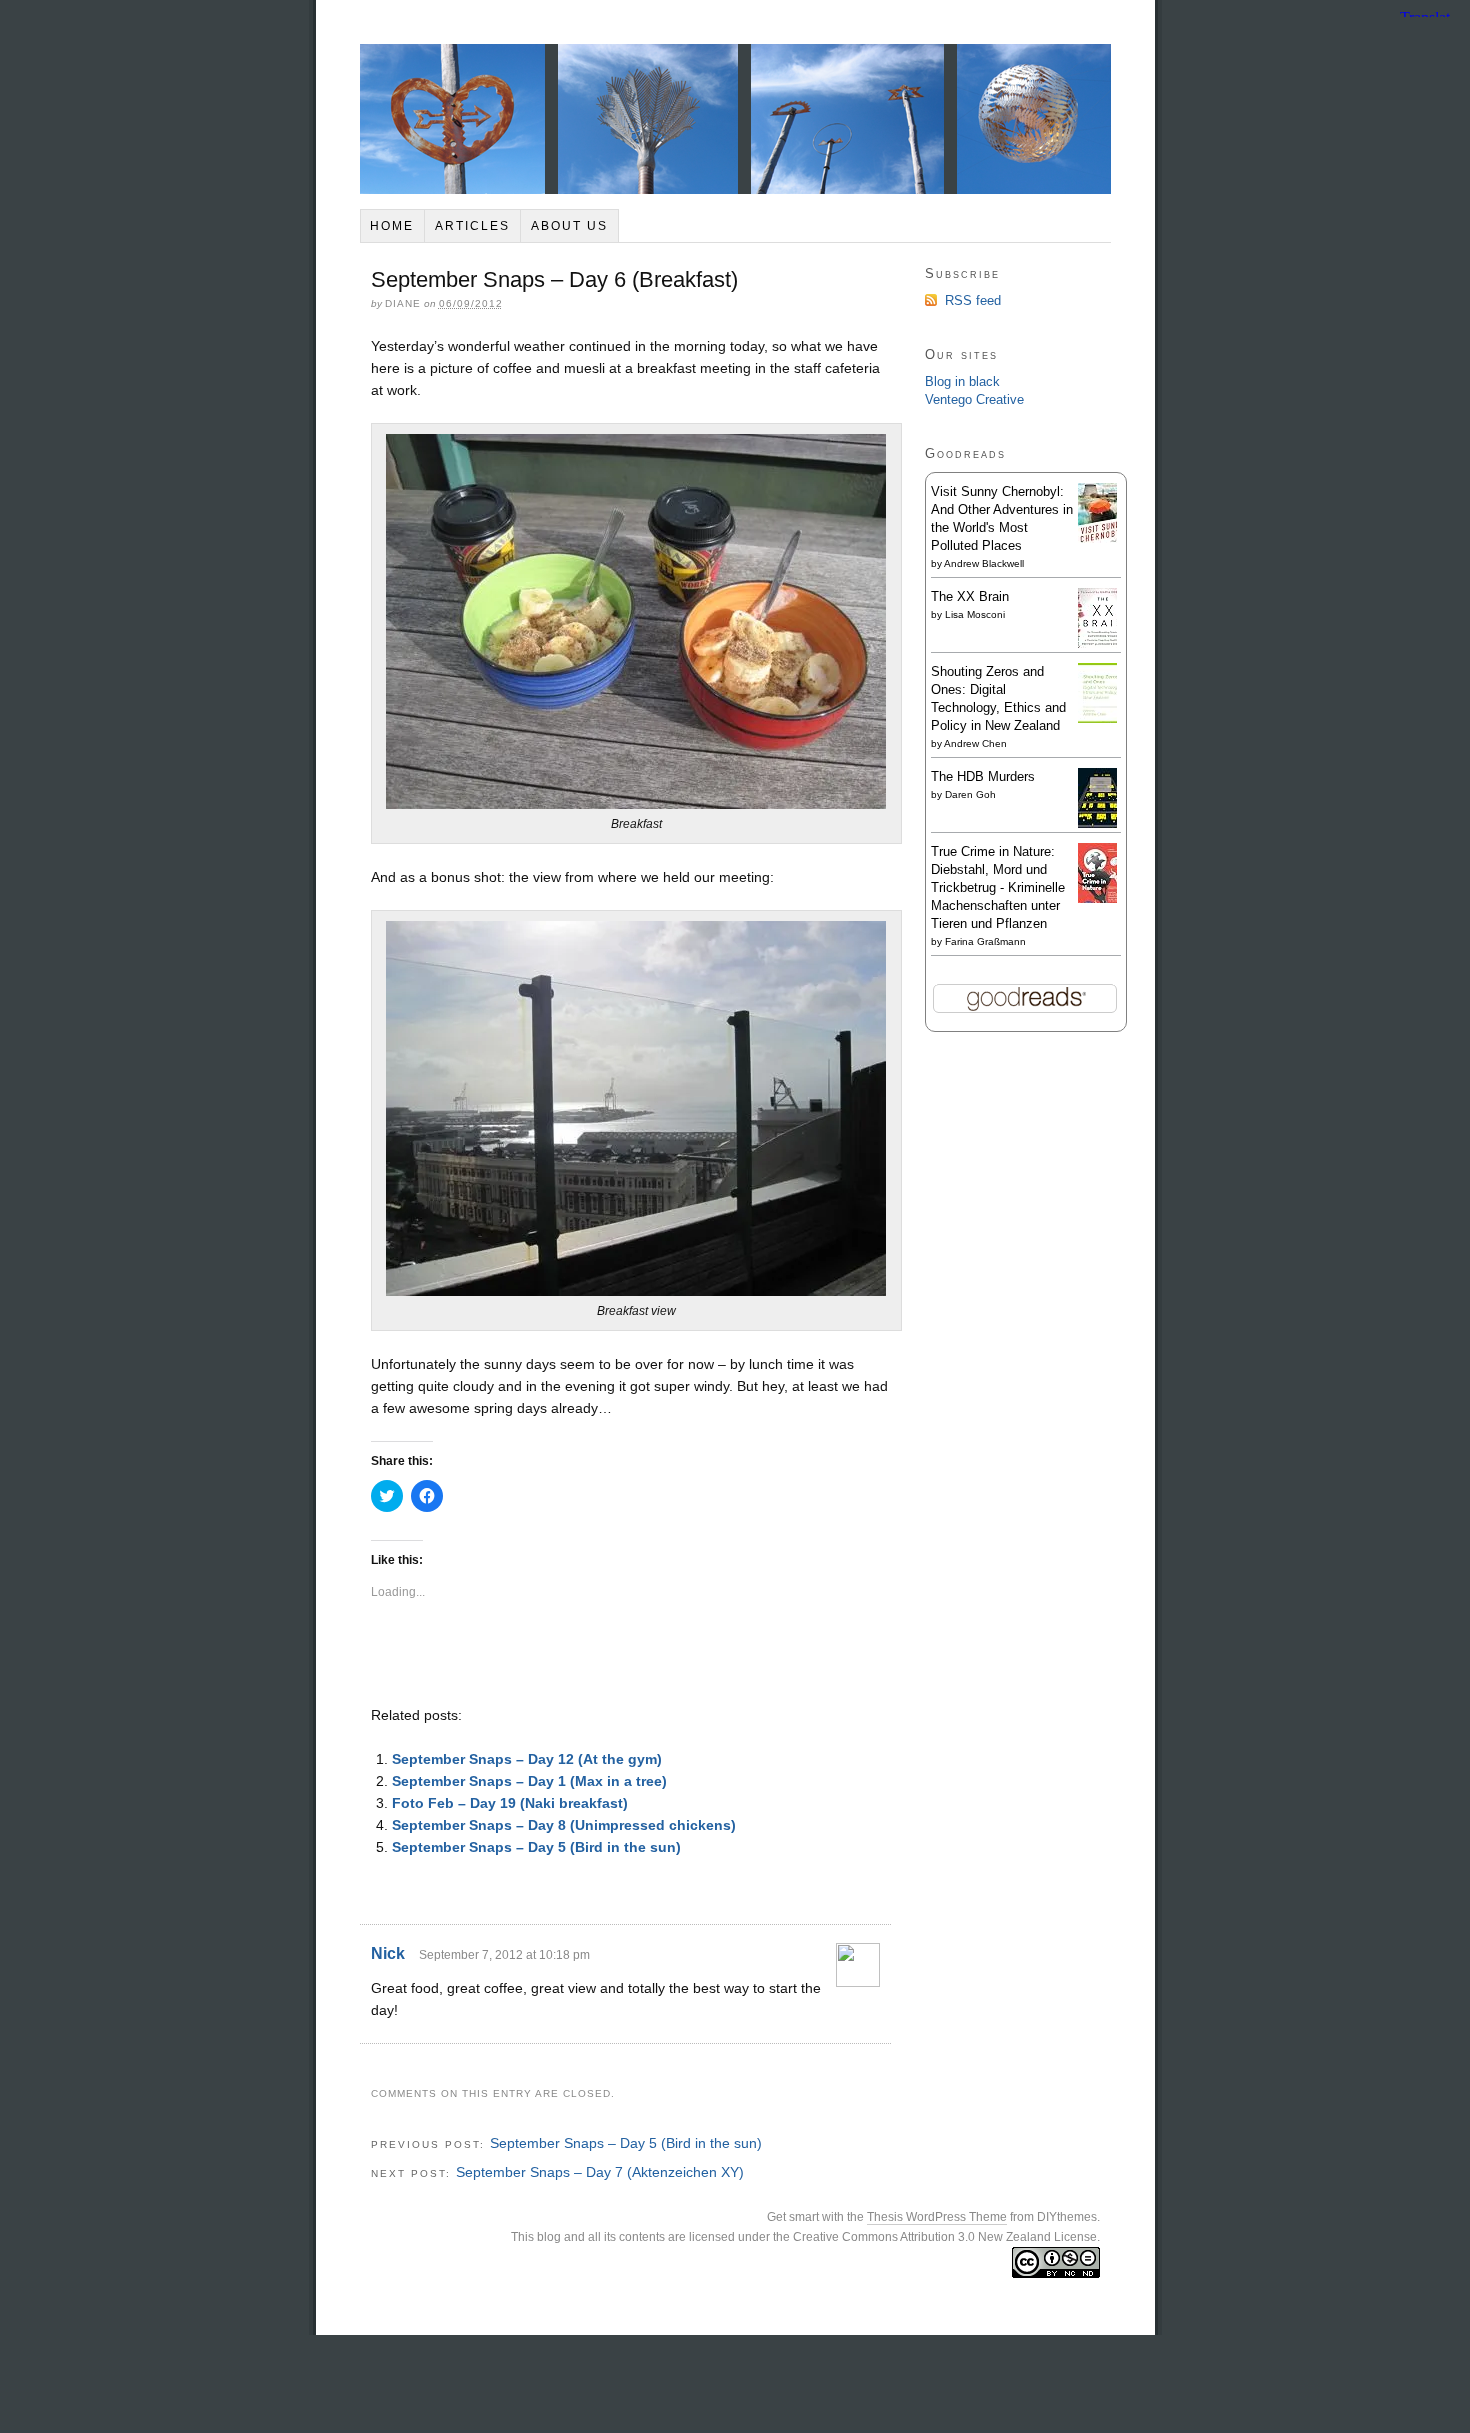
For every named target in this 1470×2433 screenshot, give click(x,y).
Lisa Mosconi (975, 614)
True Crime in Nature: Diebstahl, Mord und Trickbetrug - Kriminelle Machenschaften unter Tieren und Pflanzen (998, 887)
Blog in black (962, 381)
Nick (388, 1953)
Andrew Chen (975, 743)
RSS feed (973, 300)
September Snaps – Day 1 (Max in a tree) (529, 1781)
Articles (472, 226)
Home (392, 226)
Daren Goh (970, 794)
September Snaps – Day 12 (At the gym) (527, 1759)
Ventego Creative (974, 399)
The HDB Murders (983, 776)
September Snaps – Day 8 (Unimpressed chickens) (564, 1825)
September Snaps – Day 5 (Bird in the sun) (536, 1847)
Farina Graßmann (985, 941)
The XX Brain (970, 596)
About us (569, 226)
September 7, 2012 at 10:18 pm (504, 1955)
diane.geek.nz (735, 119)
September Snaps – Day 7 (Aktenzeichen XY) (600, 2172)
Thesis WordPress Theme (937, 2217)
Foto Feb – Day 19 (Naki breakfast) (510, 1803)
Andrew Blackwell (984, 563)
